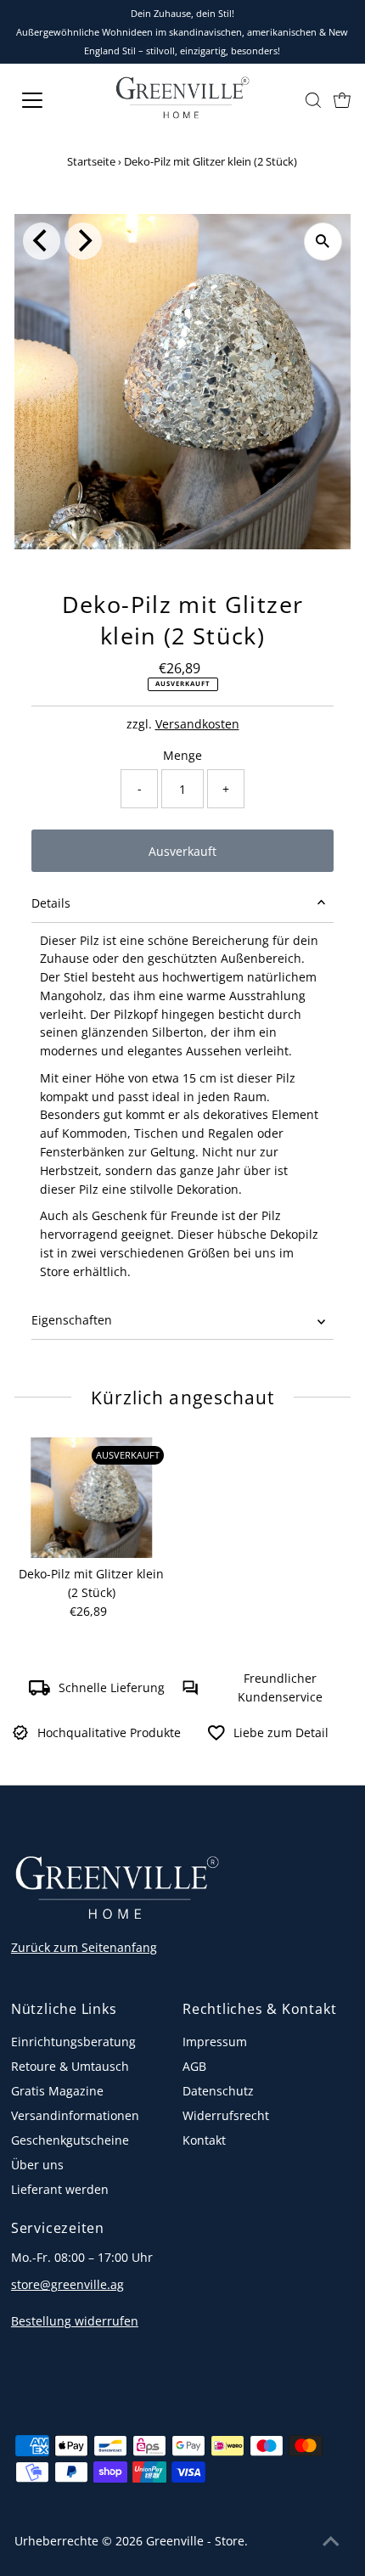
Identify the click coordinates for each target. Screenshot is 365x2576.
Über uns (37, 2165)
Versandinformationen (75, 2115)
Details (51, 903)
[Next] (83, 241)
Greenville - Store (195, 2541)
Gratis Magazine (57, 2091)
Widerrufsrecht (226, 2115)
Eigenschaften (72, 1320)
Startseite (91, 161)
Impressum (215, 2042)
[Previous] (42, 241)
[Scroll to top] (331, 2542)
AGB (194, 2066)
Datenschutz (218, 2091)
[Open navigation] (51, 100)
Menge (182, 755)
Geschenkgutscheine (70, 2140)
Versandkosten (197, 724)
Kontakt (204, 2140)
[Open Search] (313, 100)
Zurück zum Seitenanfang (84, 1947)
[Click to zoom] (323, 242)
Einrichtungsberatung (73, 2042)
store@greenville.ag (67, 2284)
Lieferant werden (60, 2189)
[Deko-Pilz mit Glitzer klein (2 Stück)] (92, 1498)
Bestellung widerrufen (75, 2321)
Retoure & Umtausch (70, 2066)
